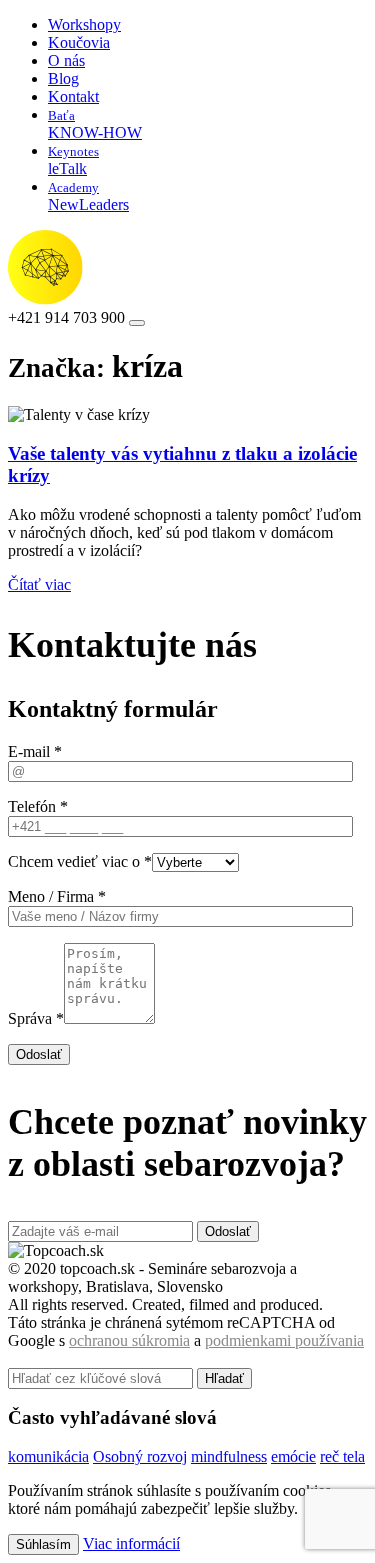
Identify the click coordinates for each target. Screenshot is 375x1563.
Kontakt (73, 96)
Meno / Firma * (57, 896)
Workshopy (84, 24)
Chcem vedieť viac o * (80, 861)
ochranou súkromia (129, 1340)
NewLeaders (88, 196)
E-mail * (35, 751)
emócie (293, 1456)
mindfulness (229, 1456)
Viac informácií (131, 1543)
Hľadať (224, 1378)
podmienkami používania (284, 1340)
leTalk (73, 160)
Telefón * (38, 806)
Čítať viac (39, 584)
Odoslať (39, 1054)
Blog (63, 78)
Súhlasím (43, 1544)
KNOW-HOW (95, 124)
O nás (66, 60)
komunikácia (48, 1456)
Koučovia (79, 42)
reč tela (342, 1456)
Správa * (36, 1018)
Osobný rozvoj (140, 1456)
